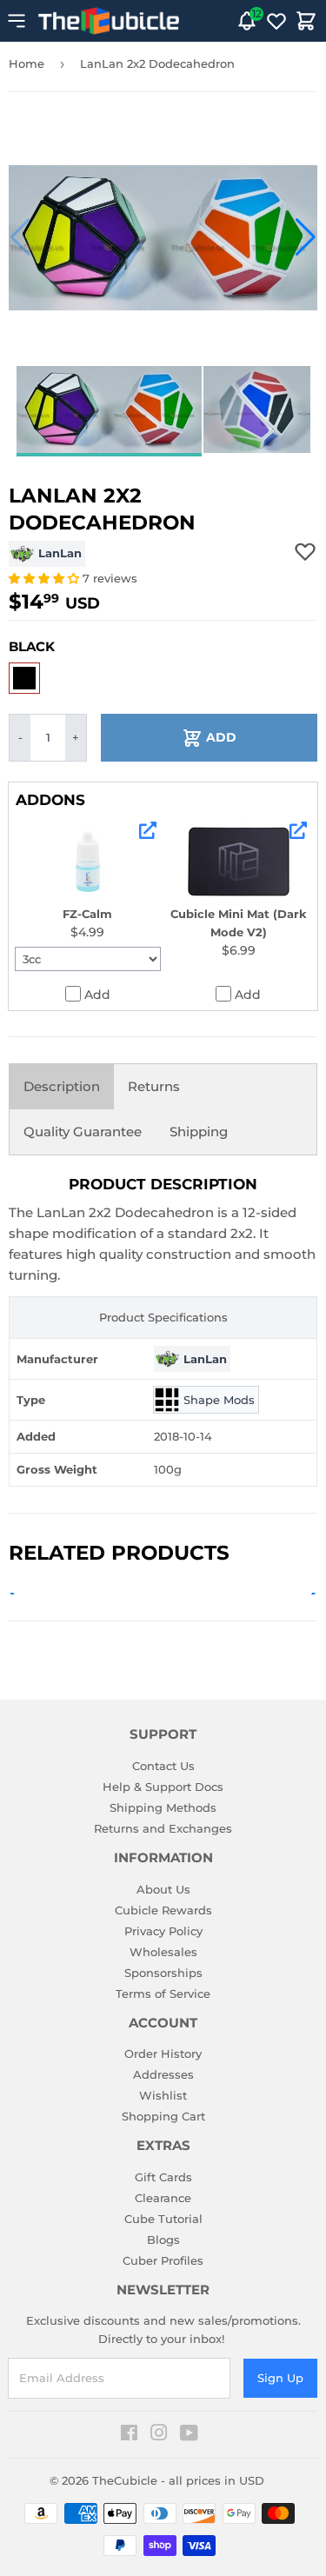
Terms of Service (163, 1994)
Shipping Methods (163, 1807)
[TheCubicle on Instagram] (159, 2435)
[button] (20, 237)
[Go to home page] (109, 21)
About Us (163, 1889)
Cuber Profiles (163, 2260)
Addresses (163, 2074)
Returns (154, 1086)
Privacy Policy (163, 1931)
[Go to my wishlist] (276, 21)
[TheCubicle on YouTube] (189, 2435)
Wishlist (163, 2095)
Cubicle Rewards (163, 1910)
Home (27, 63)
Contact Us (163, 1766)
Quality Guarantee (83, 1132)
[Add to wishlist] (305, 551)
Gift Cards (163, 2177)
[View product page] (148, 830)
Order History (163, 2053)
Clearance (163, 2198)
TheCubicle (125, 2480)
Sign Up (280, 2378)
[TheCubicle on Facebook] (129, 2435)
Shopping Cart (163, 2116)
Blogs (163, 2240)
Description (62, 1086)
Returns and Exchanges (163, 1828)
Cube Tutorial (163, 2219)
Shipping (199, 1132)
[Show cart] (306, 21)
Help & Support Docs (163, 1787)
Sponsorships (163, 1973)
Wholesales (163, 1952)
